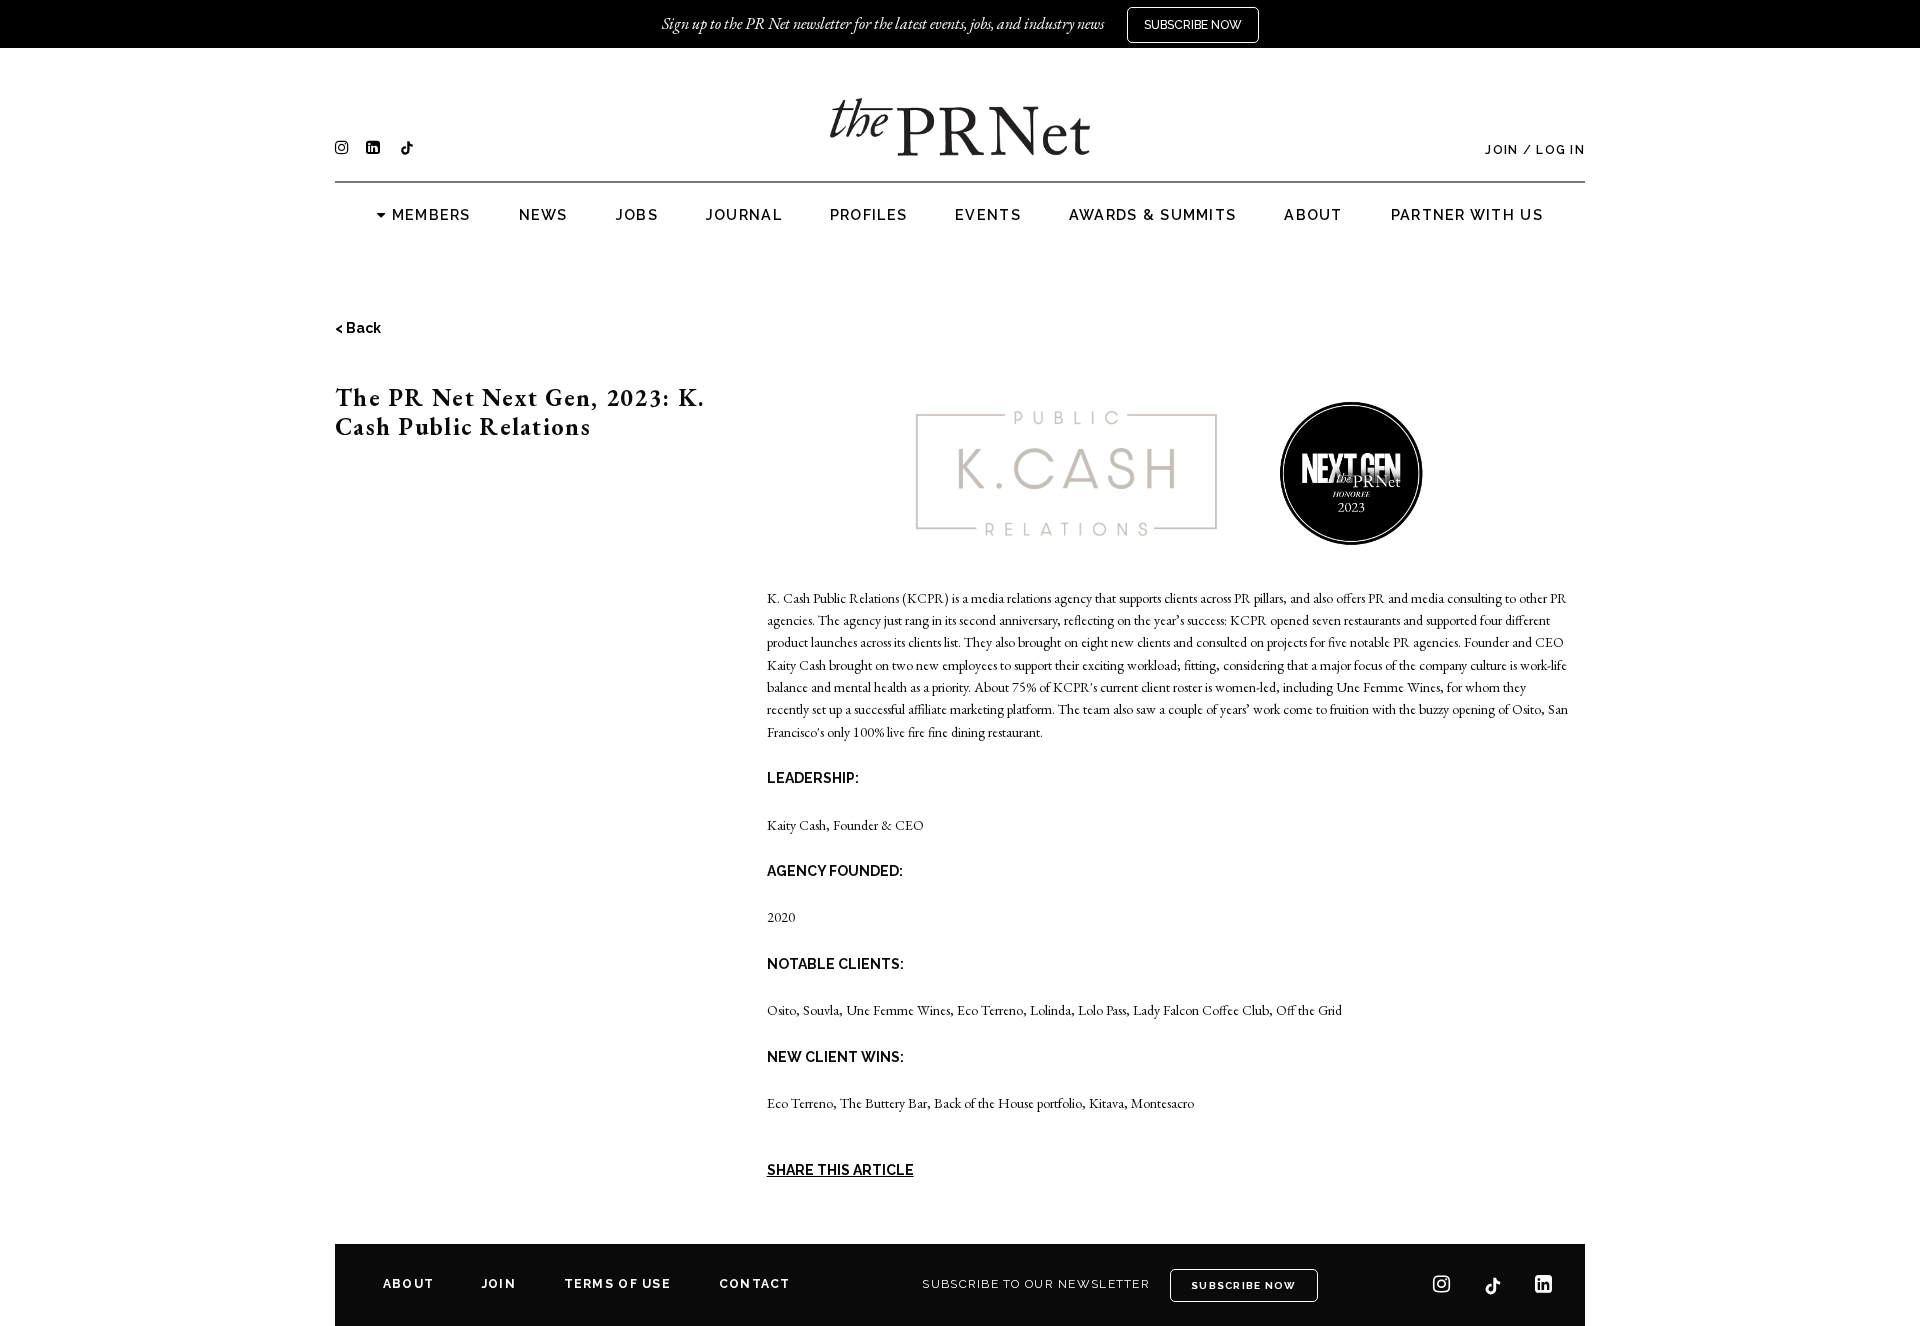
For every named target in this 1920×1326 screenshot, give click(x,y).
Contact (755, 1284)
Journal (744, 215)
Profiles (868, 215)
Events (988, 215)
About (1313, 215)
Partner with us (1467, 215)
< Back (358, 328)
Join (1501, 150)
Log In (1560, 150)
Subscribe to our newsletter (1036, 1284)
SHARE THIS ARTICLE (840, 1170)
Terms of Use (617, 1284)
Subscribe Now (1193, 25)
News (543, 215)
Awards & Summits (1152, 215)
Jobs (637, 215)
